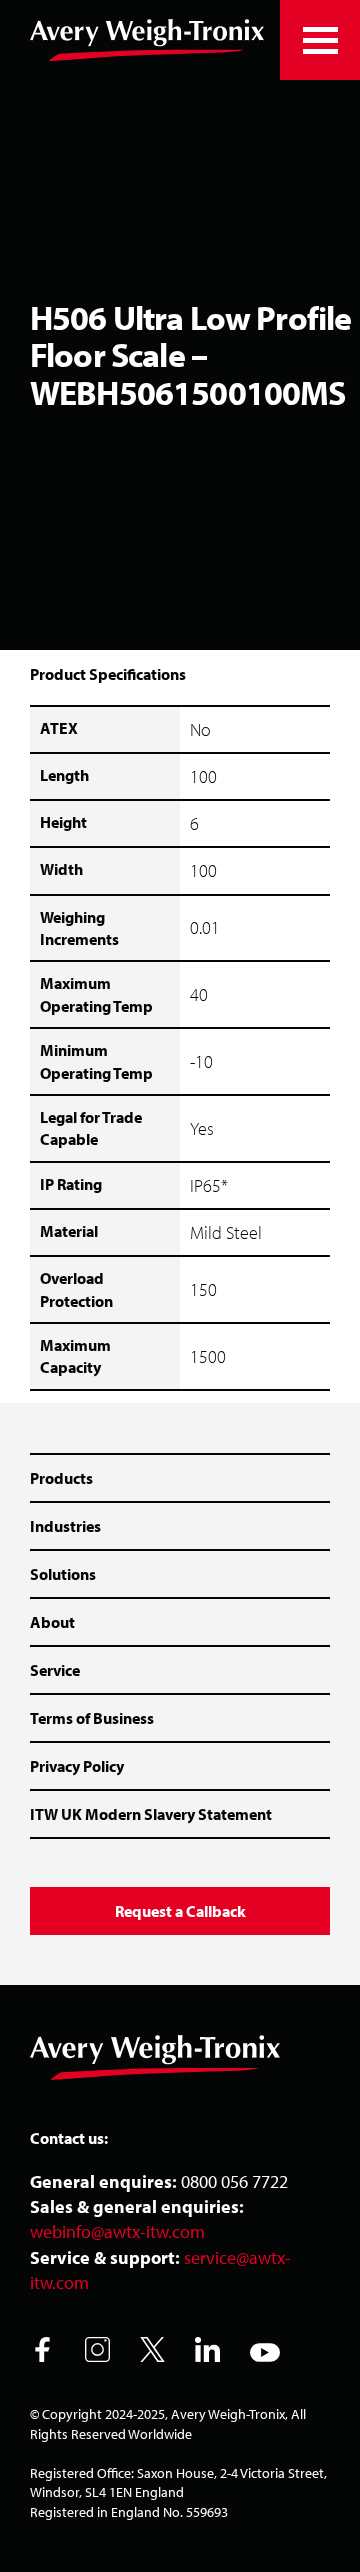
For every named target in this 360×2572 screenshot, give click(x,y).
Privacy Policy (77, 1766)
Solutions (63, 1574)
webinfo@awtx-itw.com (117, 2231)
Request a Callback (180, 1911)
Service (55, 1670)
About (52, 1622)
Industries (65, 1526)
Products (61, 1478)
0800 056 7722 (234, 2181)
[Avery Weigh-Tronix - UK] (147, 40)
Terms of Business (92, 1718)
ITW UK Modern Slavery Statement (151, 1814)
